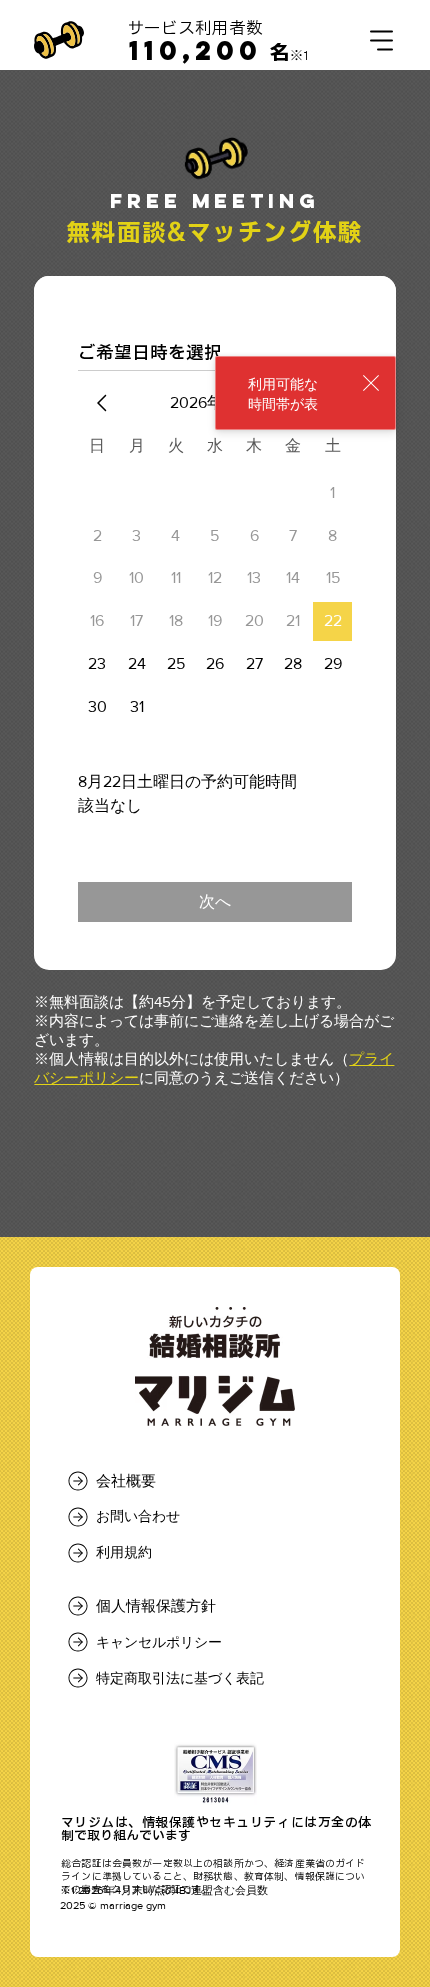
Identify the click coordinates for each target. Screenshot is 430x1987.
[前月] (102, 403)
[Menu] (382, 40)
